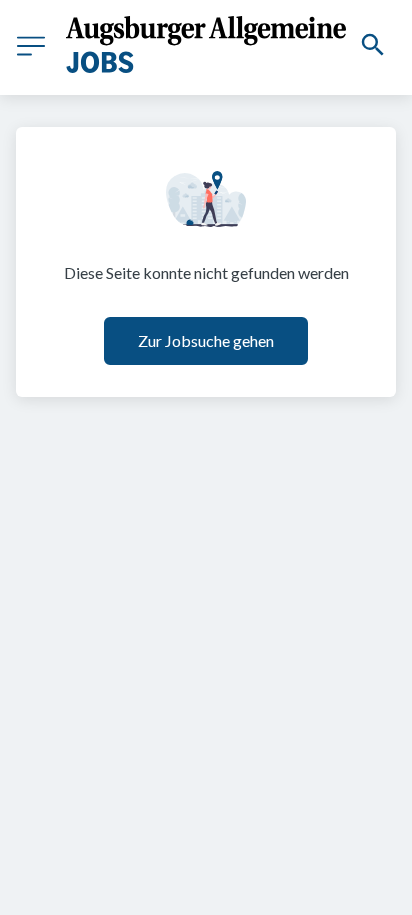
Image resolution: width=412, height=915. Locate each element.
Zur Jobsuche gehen (206, 340)
